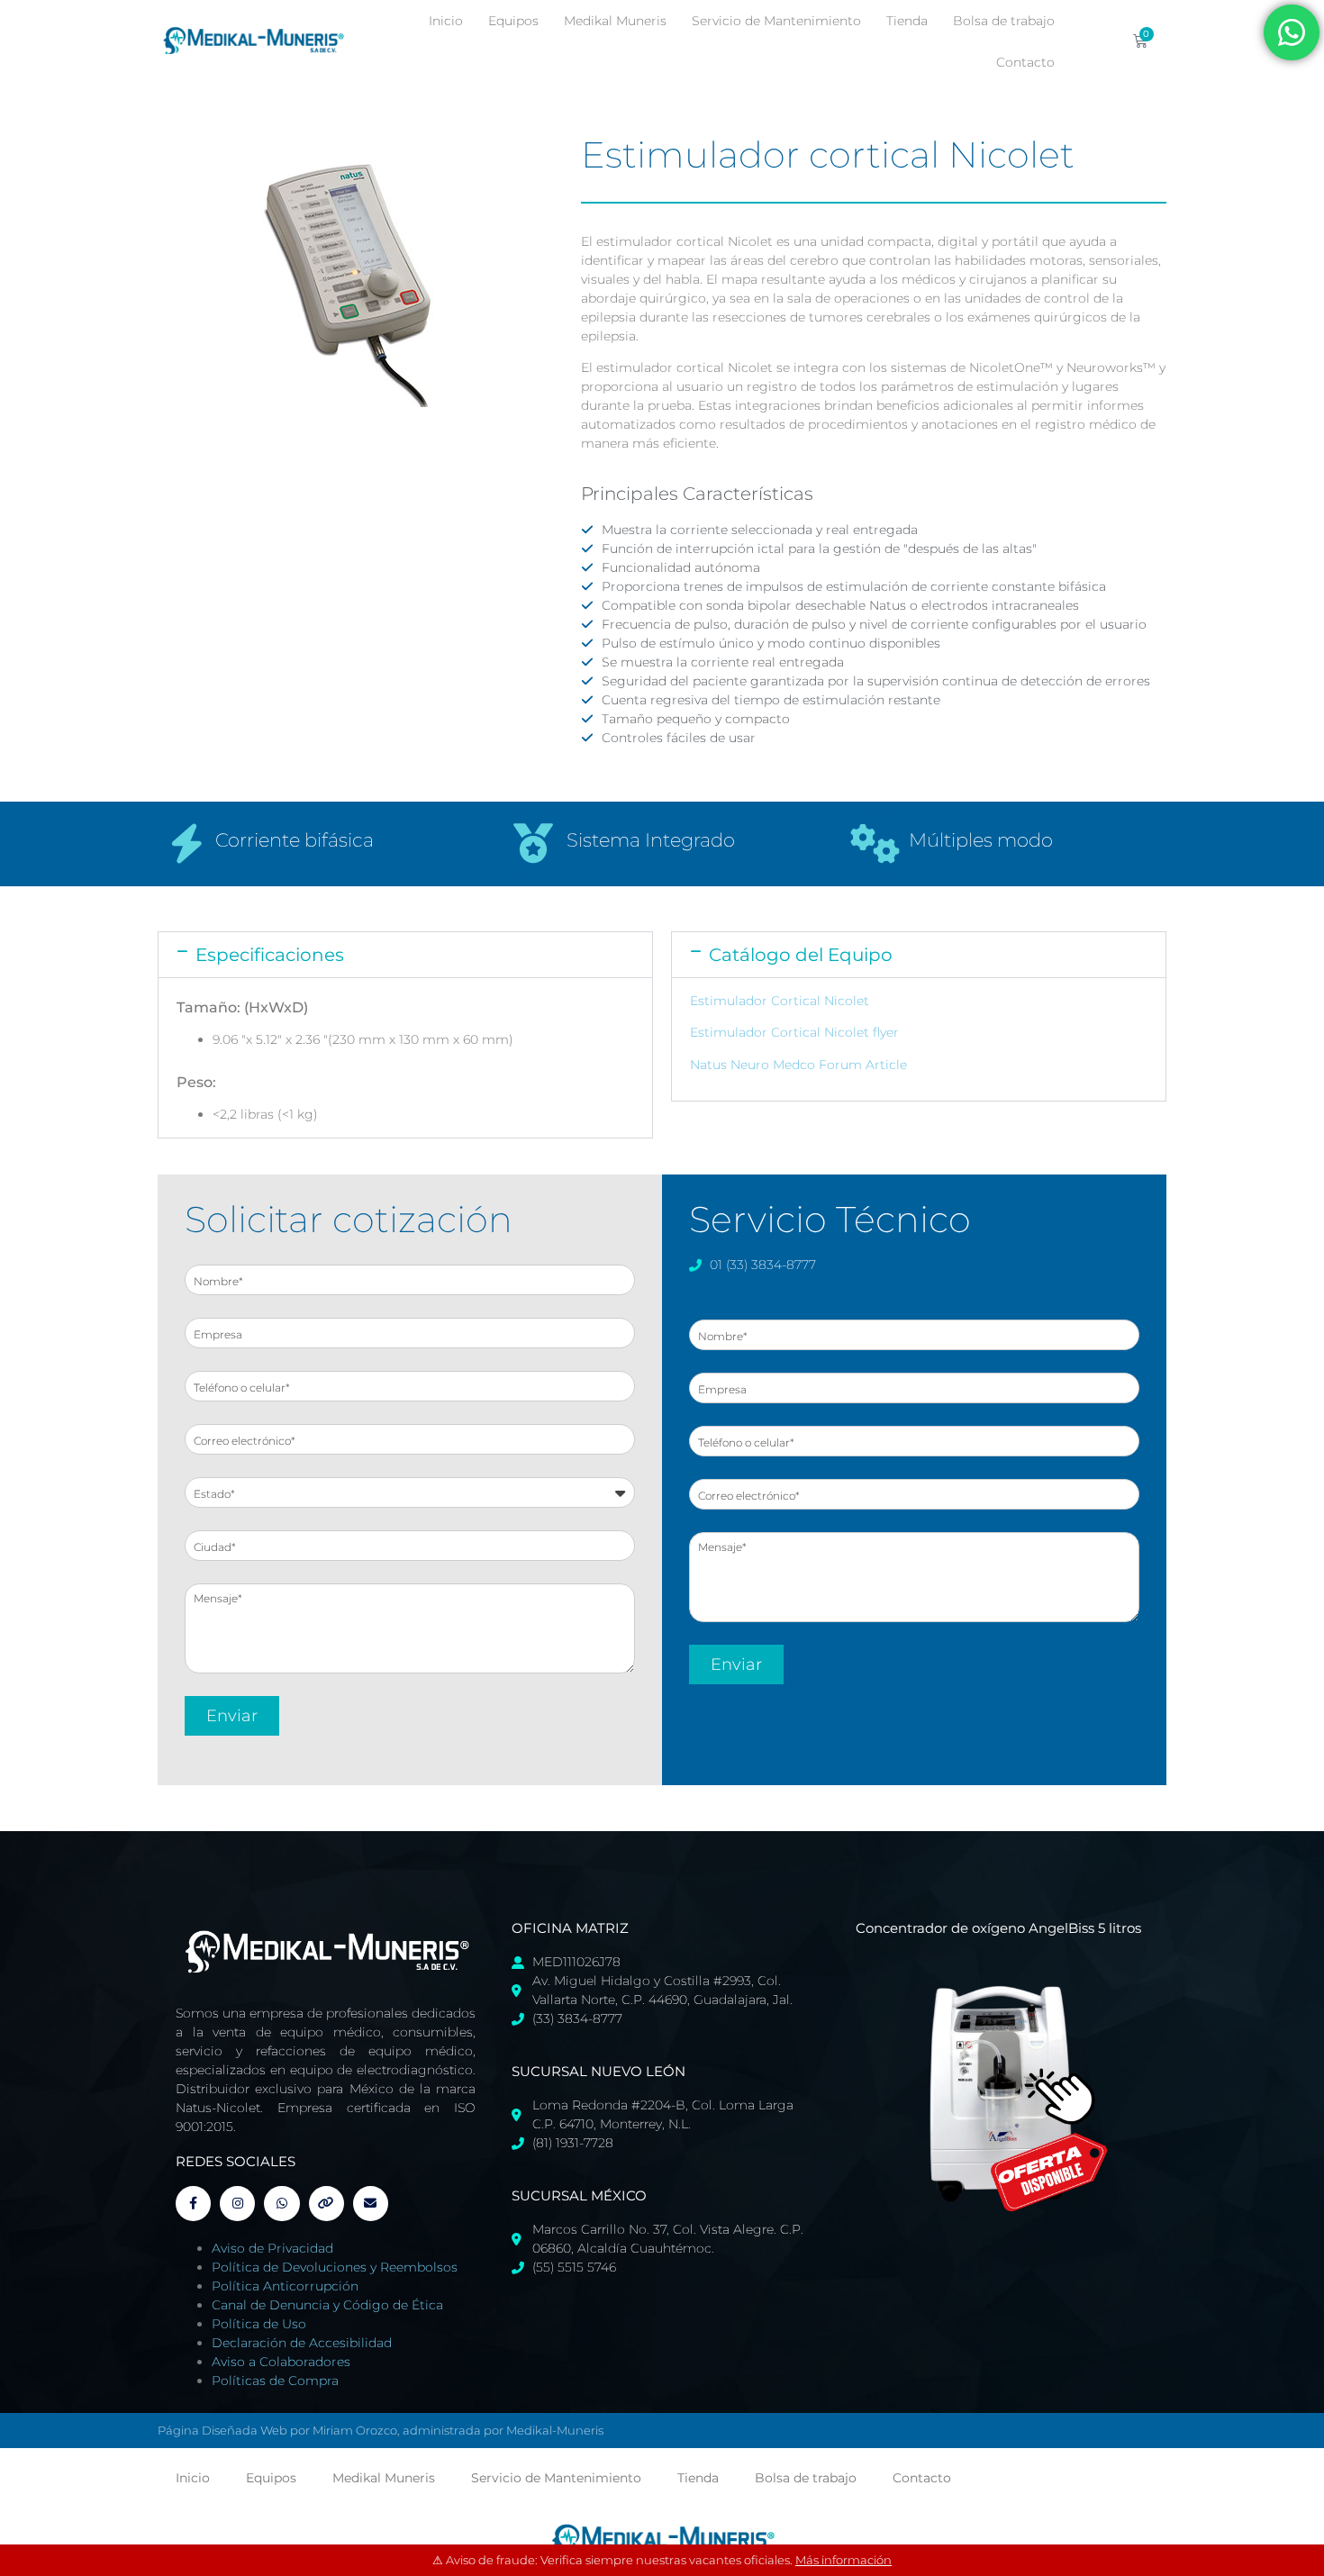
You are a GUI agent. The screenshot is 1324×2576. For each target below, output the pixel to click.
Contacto (1025, 62)
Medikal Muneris (615, 21)
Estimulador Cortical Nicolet (780, 1001)
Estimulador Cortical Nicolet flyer (794, 1032)
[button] (405, 955)
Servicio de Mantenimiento (776, 21)
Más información (843, 2560)
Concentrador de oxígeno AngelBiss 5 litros (998, 1928)
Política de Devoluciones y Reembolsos (335, 2267)
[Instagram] (237, 2204)
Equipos (513, 21)
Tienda (907, 21)
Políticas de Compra (275, 2381)
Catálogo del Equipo (801, 955)
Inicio (446, 21)
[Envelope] (371, 2204)
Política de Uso (259, 2324)
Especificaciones (270, 955)
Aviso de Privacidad (272, 2248)
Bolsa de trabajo (1004, 21)
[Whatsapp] (281, 2204)
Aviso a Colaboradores (281, 2362)
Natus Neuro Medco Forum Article (798, 1065)
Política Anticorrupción (285, 2286)
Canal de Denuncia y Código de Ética (327, 2305)
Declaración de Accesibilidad (302, 2343)
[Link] (326, 2204)
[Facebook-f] (193, 2204)
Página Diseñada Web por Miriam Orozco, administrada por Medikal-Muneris (381, 2430)
